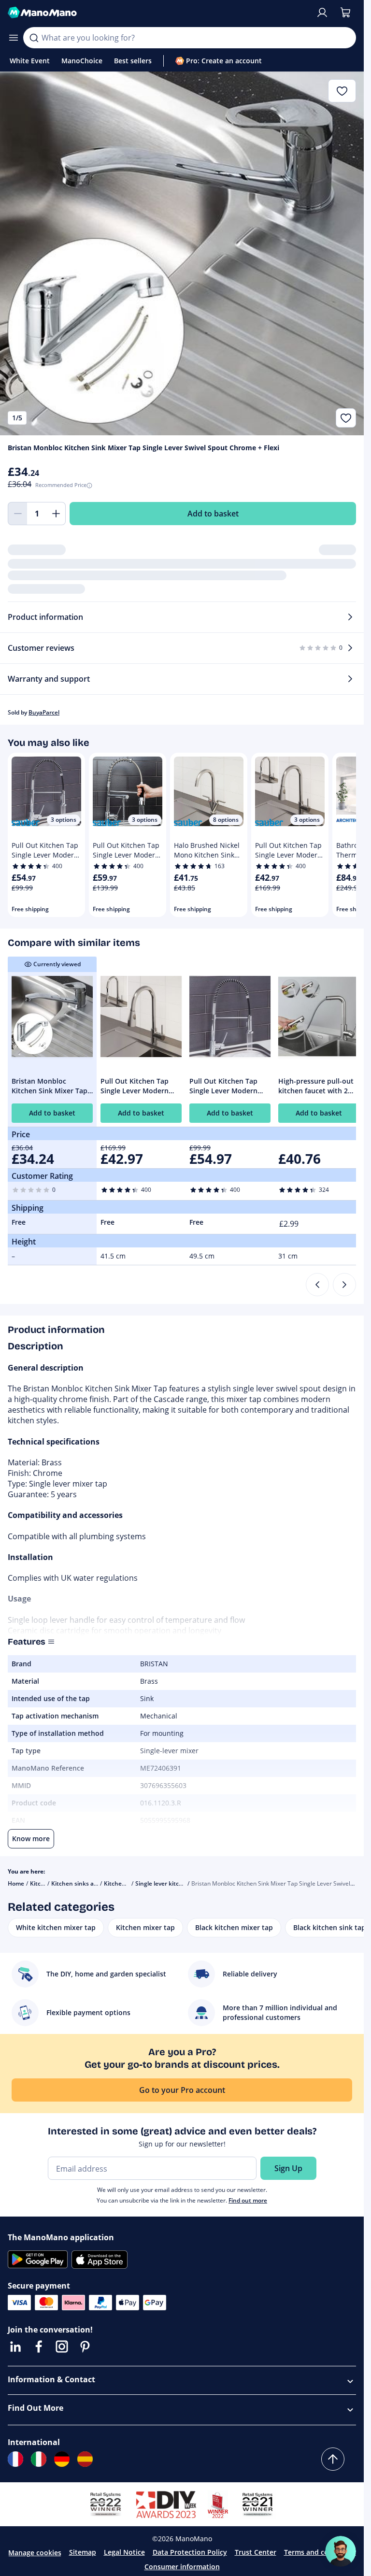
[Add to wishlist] (346, 418)
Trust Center (256, 2552)
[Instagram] (62, 2347)
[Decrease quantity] (17, 514)
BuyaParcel (44, 712)
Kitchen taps (121, 1883)
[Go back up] (333, 2459)
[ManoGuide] (341, 2551)
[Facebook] (39, 2347)
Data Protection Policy (190, 2552)
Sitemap (83, 2552)
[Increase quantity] (56, 514)
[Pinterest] (85, 2347)
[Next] (344, 1285)
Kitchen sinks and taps (83, 1883)
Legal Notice (124, 2552)
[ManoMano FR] (15, 2459)
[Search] (34, 38)
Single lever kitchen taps (169, 1883)
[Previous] (317, 1285)
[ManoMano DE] (62, 2459)
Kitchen (41, 1883)
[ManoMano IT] (39, 2459)
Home (16, 1883)
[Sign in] (322, 13)
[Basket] (345, 13)
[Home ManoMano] (158, 13)
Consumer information (182, 2567)
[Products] (14, 38)
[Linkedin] (15, 2347)
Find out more (248, 2200)
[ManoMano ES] (85, 2459)
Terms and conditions (320, 2552)
